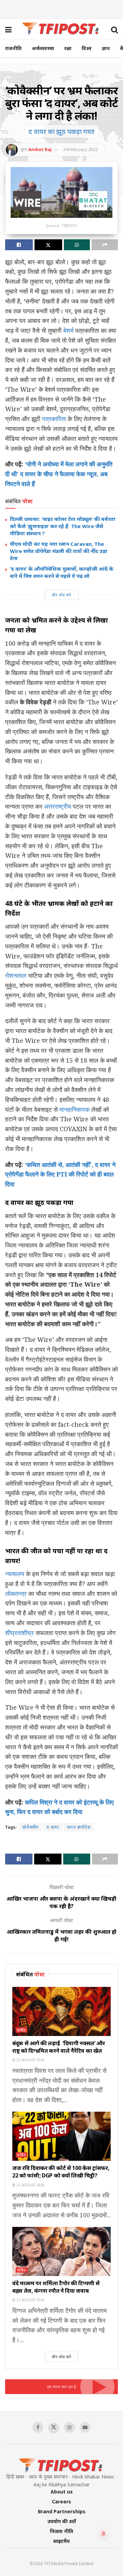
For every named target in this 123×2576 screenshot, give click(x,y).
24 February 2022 (80, 149)
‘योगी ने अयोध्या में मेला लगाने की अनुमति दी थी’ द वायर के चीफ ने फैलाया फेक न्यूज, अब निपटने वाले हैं (59, 474)
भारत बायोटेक (79, 1827)
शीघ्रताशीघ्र (19, 1633)
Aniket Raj (40, 149)
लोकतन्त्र (17, 1593)
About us (62, 2492)
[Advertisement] (61, 9)
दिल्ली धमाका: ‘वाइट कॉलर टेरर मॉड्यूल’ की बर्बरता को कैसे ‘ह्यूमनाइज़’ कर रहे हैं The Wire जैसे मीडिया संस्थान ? (63, 526)
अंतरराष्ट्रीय (58, 806)
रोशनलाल (16, 975)
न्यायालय (15, 1574)
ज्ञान (106, 48)
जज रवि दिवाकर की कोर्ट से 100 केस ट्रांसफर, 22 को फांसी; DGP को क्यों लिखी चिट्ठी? (61, 2172)
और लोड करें (61, 595)
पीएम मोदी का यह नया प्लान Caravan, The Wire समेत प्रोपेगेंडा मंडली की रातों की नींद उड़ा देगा (59, 551)
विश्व (87, 48)
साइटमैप (61, 2541)
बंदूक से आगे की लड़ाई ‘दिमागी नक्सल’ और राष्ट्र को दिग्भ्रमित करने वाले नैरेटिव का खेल (59, 2047)
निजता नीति (61, 2531)
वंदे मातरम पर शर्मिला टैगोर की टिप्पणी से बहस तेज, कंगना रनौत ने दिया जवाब (56, 2287)
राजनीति (13, 48)
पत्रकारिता (54, 419)
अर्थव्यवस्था (43, 48)
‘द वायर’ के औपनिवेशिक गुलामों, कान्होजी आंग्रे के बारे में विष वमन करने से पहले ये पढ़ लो (62, 572)
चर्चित (22, 2030)
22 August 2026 (30, 2060)
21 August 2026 (30, 2185)
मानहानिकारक (74, 1109)
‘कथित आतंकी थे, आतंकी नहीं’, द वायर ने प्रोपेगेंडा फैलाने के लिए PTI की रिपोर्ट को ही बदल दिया (60, 1174)
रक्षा (68, 48)
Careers (61, 2502)
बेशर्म (68, 330)
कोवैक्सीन (30, 1827)
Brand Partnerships (62, 2511)
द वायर (53, 1827)
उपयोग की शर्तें (62, 2521)
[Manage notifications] (104, 2534)
